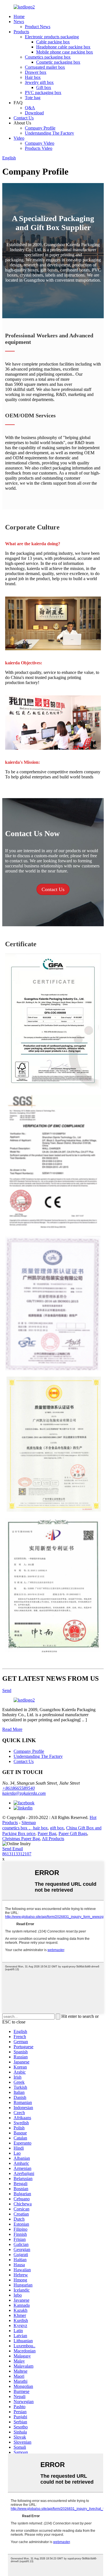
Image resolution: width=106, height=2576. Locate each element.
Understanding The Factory (49, 133)
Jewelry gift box (39, 82)
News (19, 22)
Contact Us (24, 118)
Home (19, 16)
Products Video (39, 148)
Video (19, 138)
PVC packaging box (43, 93)
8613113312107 (17, 1854)
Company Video (40, 143)
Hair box (33, 77)
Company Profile (40, 128)
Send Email (13, 1849)
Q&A (30, 108)
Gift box (44, 87)
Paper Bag (47, 1834)
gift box (57, 1828)
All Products (53, 1839)
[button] (53, 889)
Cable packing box (53, 42)
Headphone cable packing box (63, 47)
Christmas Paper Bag (21, 1839)
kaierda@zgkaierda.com (24, 1793)
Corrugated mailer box (45, 67)
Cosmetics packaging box (48, 57)
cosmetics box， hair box (25, 1828)
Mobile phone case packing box (65, 52)
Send (7, 1690)
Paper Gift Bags (73, 1834)
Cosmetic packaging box (58, 62)
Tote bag (33, 98)
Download (34, 113)
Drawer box (36, 72)
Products (21, 32)
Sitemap (29, 1823)
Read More (12, 1729)
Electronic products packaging (52, 37)
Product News (38, 27)
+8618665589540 (19, 1788)
